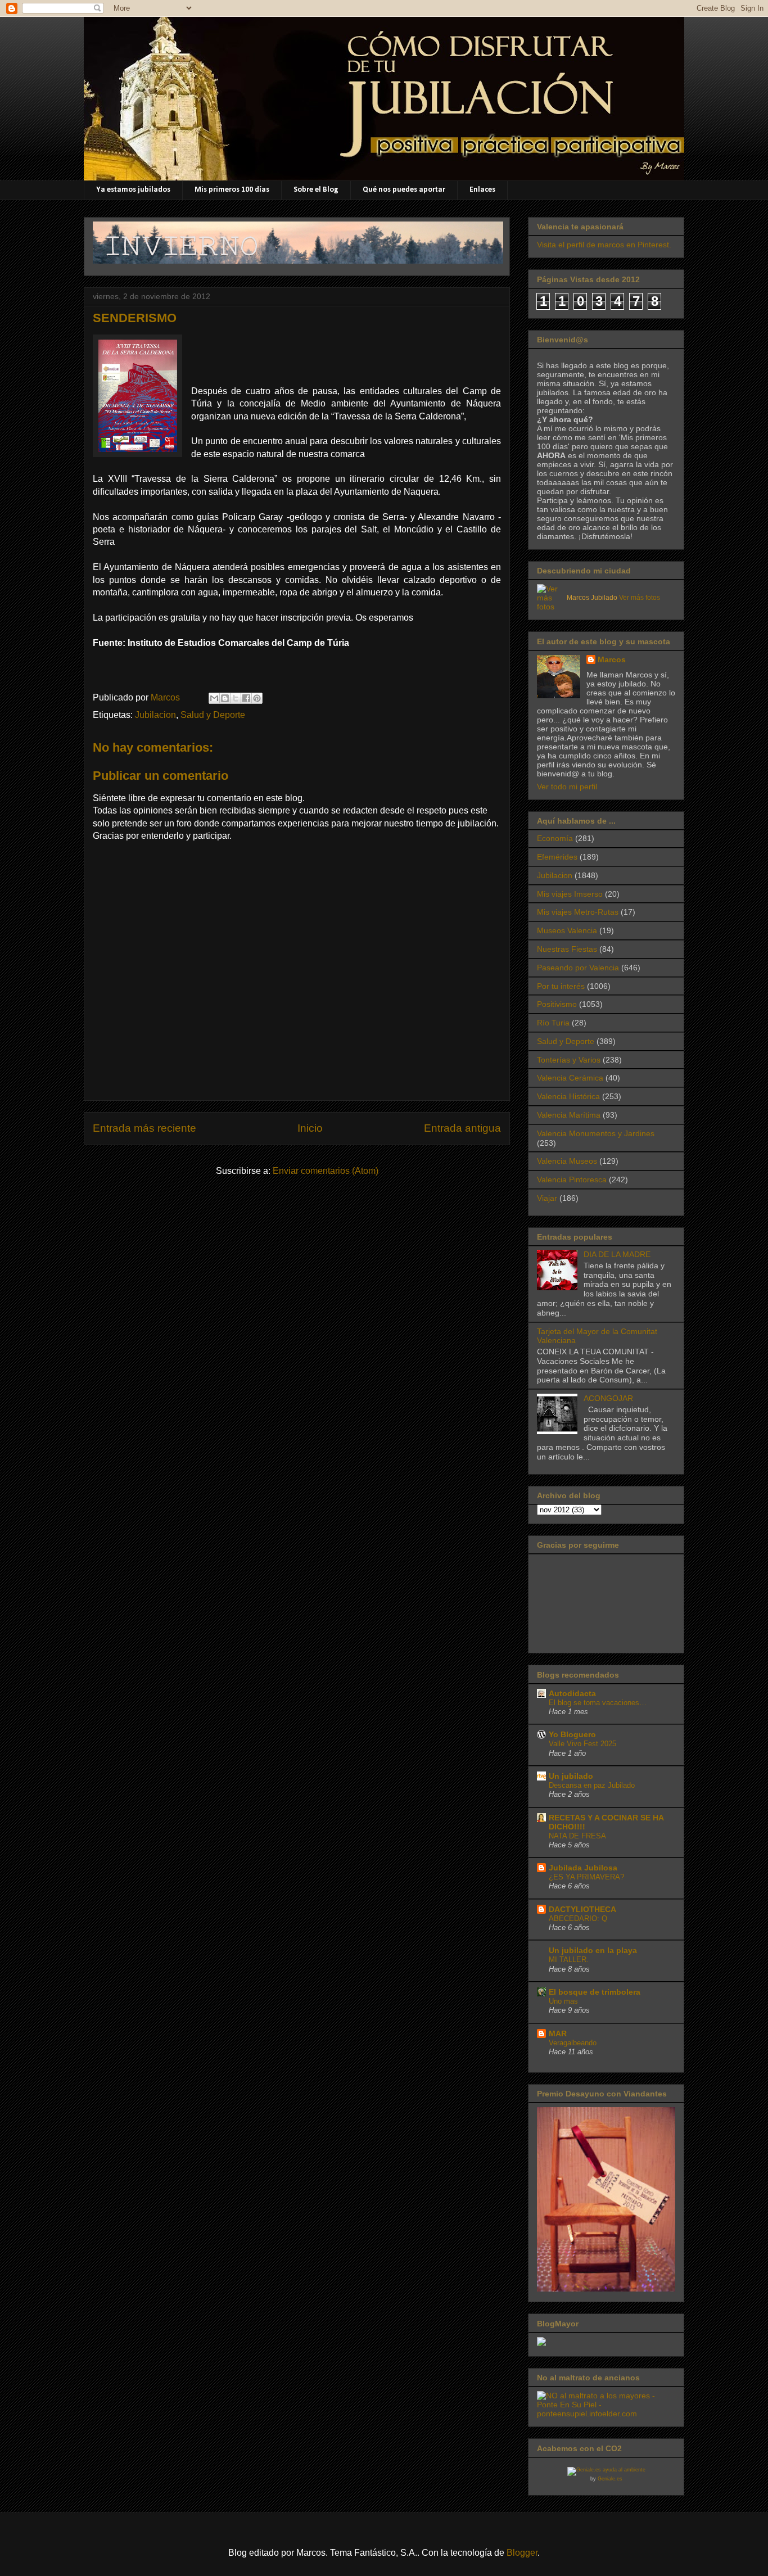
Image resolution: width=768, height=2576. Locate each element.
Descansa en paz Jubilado (592, 1785)
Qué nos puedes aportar (404, 190)
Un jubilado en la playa (593, 1950)
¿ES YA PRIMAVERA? (586, 1877)
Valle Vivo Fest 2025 (582, 1744)
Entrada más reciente (144, 1128)
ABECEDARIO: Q (578, 1919)
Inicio (310, 1128)
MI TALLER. (569, 1960)
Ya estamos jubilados (133, 190)
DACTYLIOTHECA (582, 1909)
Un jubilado (571, 1776)
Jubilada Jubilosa (583, 1868)
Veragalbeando (573, 2043)
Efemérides (557, 857)
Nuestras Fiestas (567, 949)
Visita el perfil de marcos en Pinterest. (604, 245)
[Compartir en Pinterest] (257, 698)
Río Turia (553, 1023)
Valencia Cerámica (570, 1078)
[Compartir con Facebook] (246, 698)
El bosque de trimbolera (595, 1992)
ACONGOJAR (608, 1398)
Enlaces (482, 190)
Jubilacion (155, 715)
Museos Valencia (567, 930)
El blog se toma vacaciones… (598, 1703)
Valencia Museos (567, 1161)
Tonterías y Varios (569, 1060)
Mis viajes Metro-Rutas (578, 912)
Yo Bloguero (572, 1734)
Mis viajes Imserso (570, 894)
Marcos (612, 659)
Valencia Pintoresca (572, 1179)
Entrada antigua (462, 1128)
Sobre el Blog (316, 190)
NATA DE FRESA (577, 1836)
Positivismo (557, 1004)
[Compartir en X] (236, 698)
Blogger (522, 2553)
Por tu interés (561, 986)
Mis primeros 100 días (232, 190)
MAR (558, 2033)
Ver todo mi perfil (567, 787)
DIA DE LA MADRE (617, 1254)
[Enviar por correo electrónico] (214, 698)
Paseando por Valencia (578, 968)
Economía (555, 838)
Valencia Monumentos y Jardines (596, 1133)
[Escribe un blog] (225, 698)
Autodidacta (572, 1693)
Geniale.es (610, 2479)
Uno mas (563, 2001)
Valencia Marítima (569, 1115)
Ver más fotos (640, 598)
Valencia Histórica (568, 1096)
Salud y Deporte (213, 715)
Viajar (547, 1198)
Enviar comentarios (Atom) (326, 1171)
